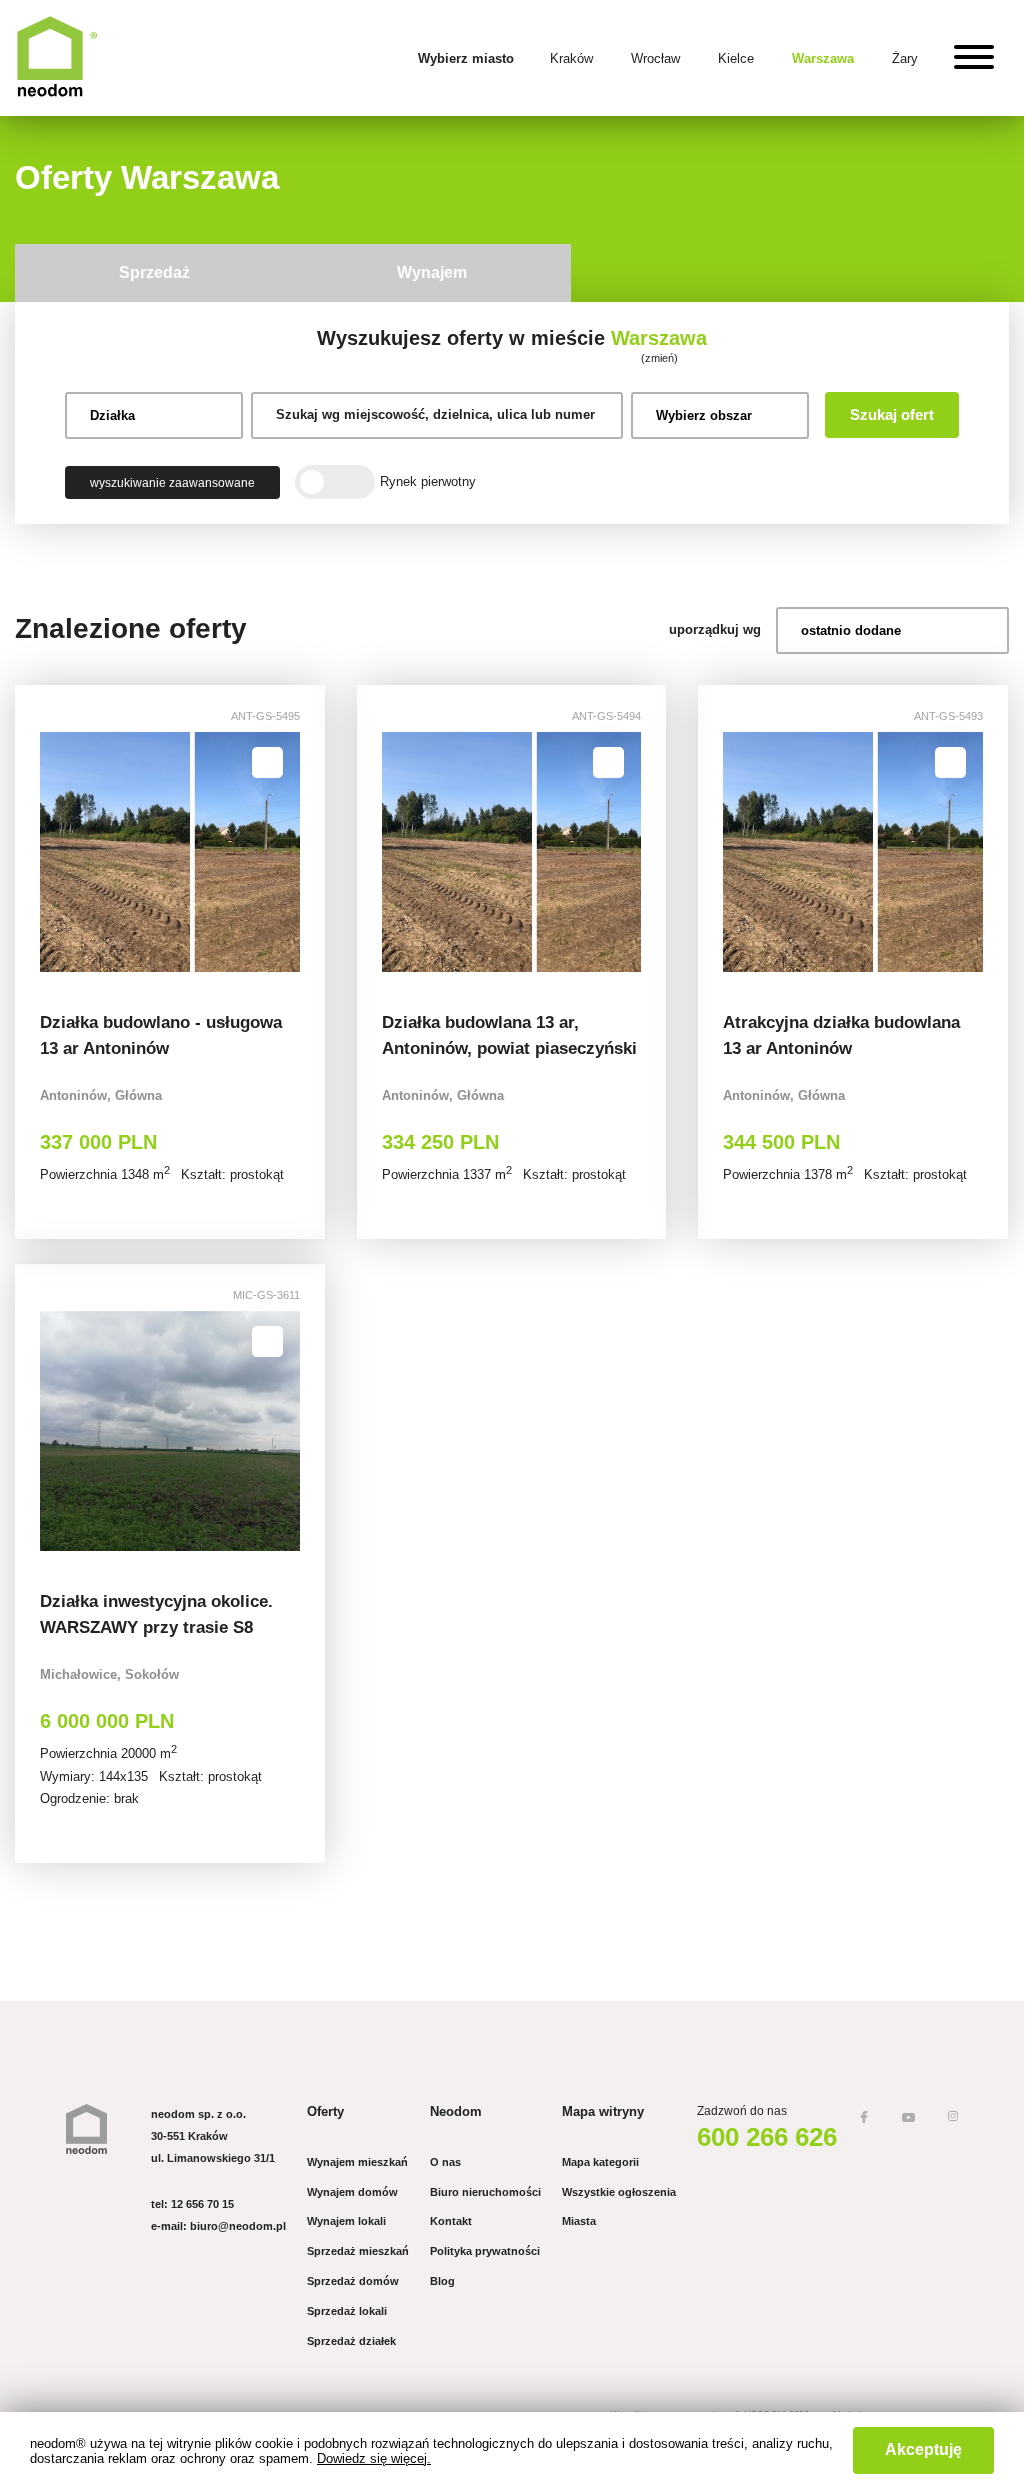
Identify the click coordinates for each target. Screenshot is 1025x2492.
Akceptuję (923, 2449)
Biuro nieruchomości (485, 2192)
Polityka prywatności (485, 2251)
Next (282, 852)
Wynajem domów (352, 2192)
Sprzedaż (154, 272)
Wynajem (432, 272)
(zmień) (659, 358)
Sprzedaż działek (351, 2341)
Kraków (571, 58)
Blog (442, 2281)
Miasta (579, 2221)
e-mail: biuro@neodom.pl (218, 2226)
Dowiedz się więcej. (374, 2458)
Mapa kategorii (600, 2162)
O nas (445, 2162)
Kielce (736, 58)
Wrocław (655, 58)
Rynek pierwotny (428, 481)
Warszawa (823, 58)
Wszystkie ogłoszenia (619, 2192)
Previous (57, 852)
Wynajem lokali (346, 2221)
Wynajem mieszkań (357, 2162)
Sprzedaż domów (353, 2281)
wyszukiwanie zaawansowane (172, 482)
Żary (905, 58)
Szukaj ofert (892, 414)
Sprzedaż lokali (347, 2311)
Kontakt (451, 2221)
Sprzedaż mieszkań (358, 2251)
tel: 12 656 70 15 (192, 2204)
